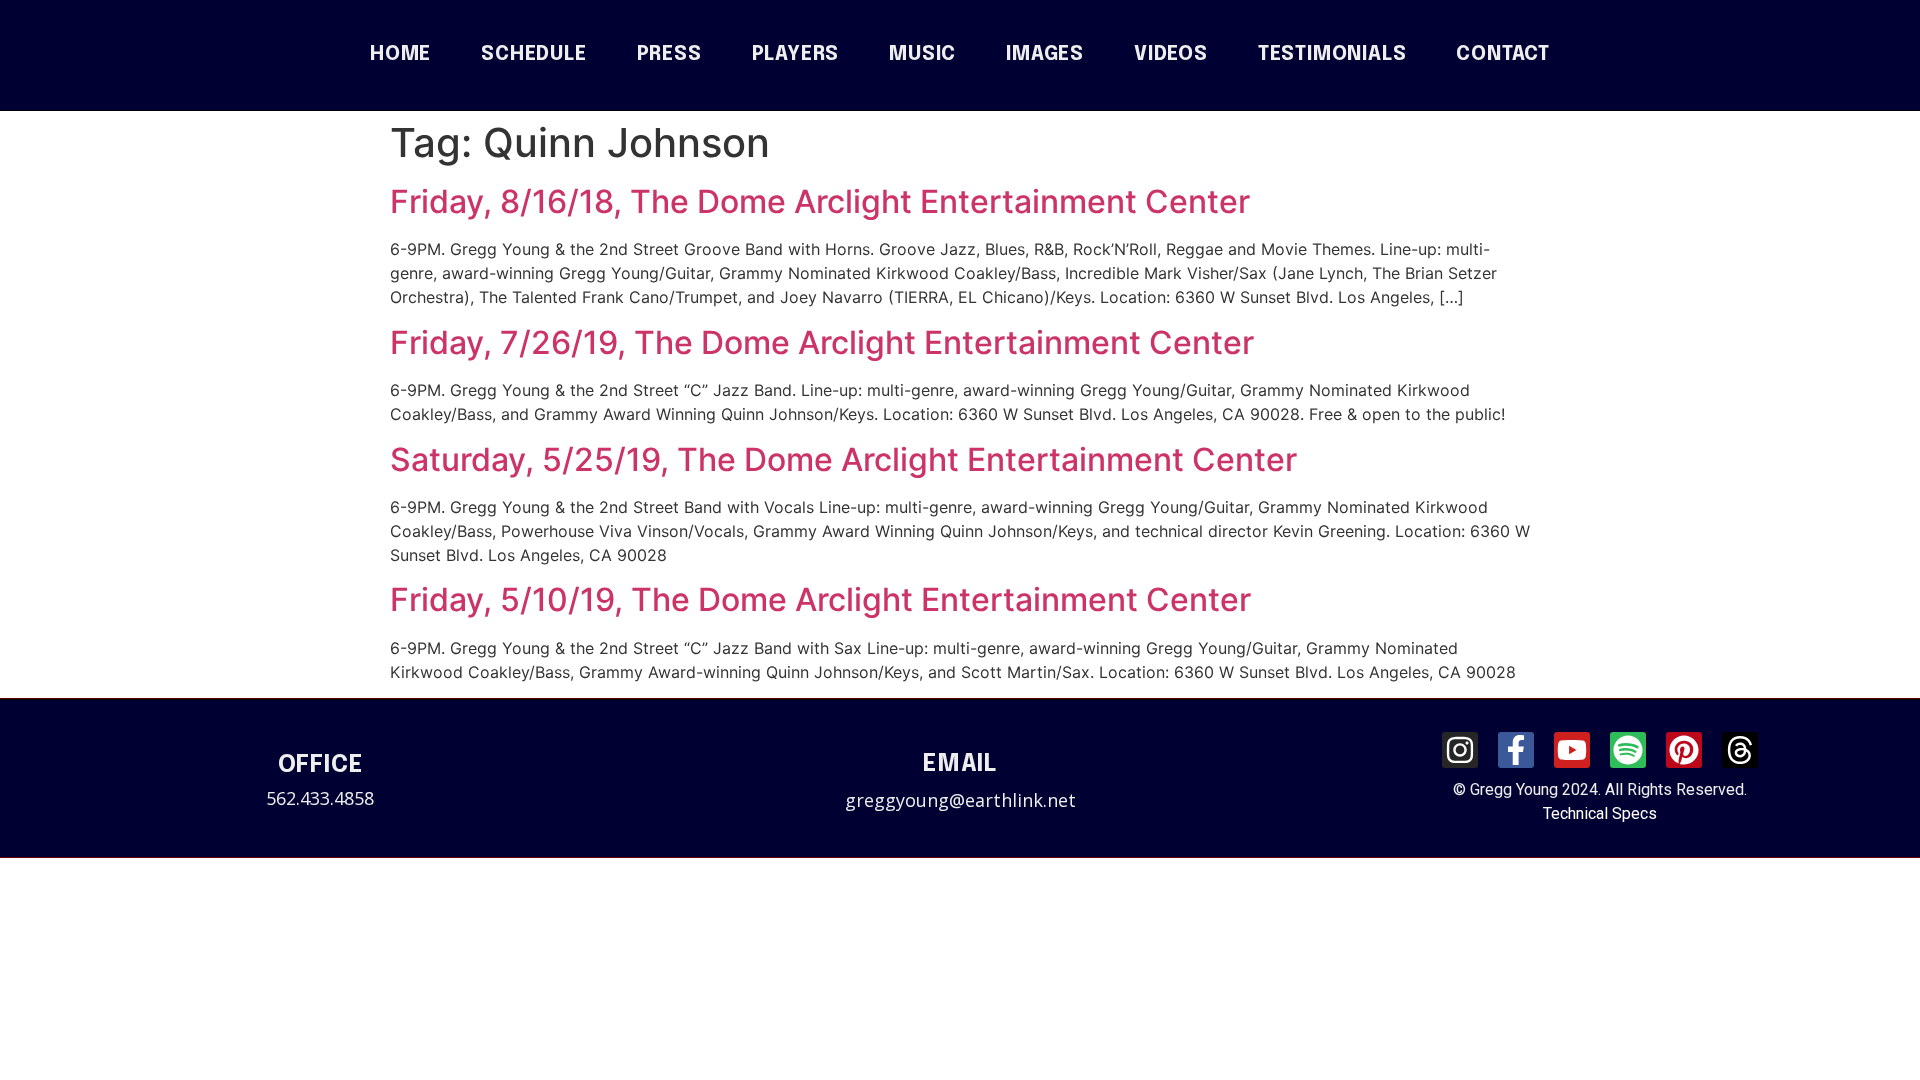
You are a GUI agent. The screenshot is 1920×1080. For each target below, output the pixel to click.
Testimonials (1332, 55)
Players (796, 55)
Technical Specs (1600, 813)
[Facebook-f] (1516, 750)
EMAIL (960, 764)
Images (1045, 55)
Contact (1503, 55)
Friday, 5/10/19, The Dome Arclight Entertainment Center (820, 599)
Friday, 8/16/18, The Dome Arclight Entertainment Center (820, 201)
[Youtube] (1572, 750)
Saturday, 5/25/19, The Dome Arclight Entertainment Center (843, 459)
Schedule (533, 55)
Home (400, 55)
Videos (1171, 55)
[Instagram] (1460, 750)
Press (669, 55)
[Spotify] (1628, 750)
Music (922, 55)
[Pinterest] (1684, 750)
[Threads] (1740, 750)
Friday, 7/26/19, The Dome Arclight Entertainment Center (822, 342)
